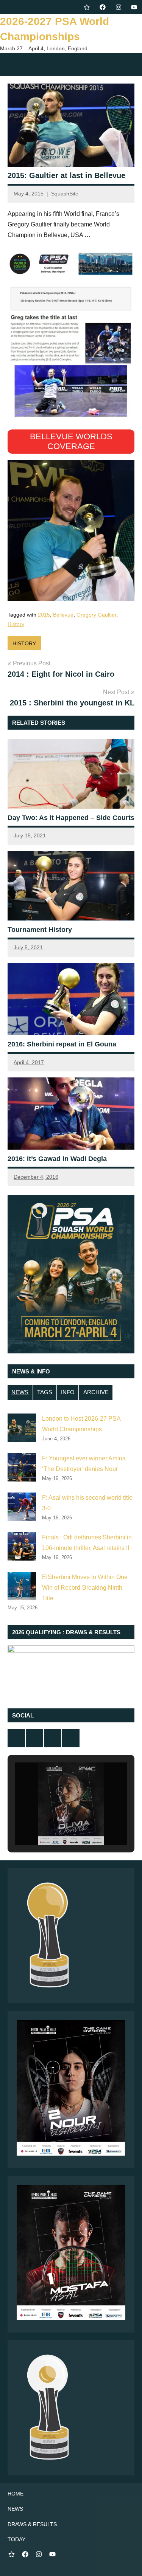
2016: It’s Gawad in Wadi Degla (57, 1159)
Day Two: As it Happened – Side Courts (71, 818)
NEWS (20, 1392)
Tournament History (40, 930)
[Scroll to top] (126, 2561)
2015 (44, 615)
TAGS (45, 1392)
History (16, 624)
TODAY (16, 2539)
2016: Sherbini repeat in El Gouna (62, 1044)
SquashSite (65, 194)
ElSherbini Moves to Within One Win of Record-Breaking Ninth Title (85, 1588)
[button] (54, 1823)
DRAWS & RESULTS (32, 2524)
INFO (68, 1392)
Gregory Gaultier (96, 615)
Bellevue (63, 615)
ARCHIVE (96, 1392)
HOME (16, 2494)
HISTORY (24, 643)
